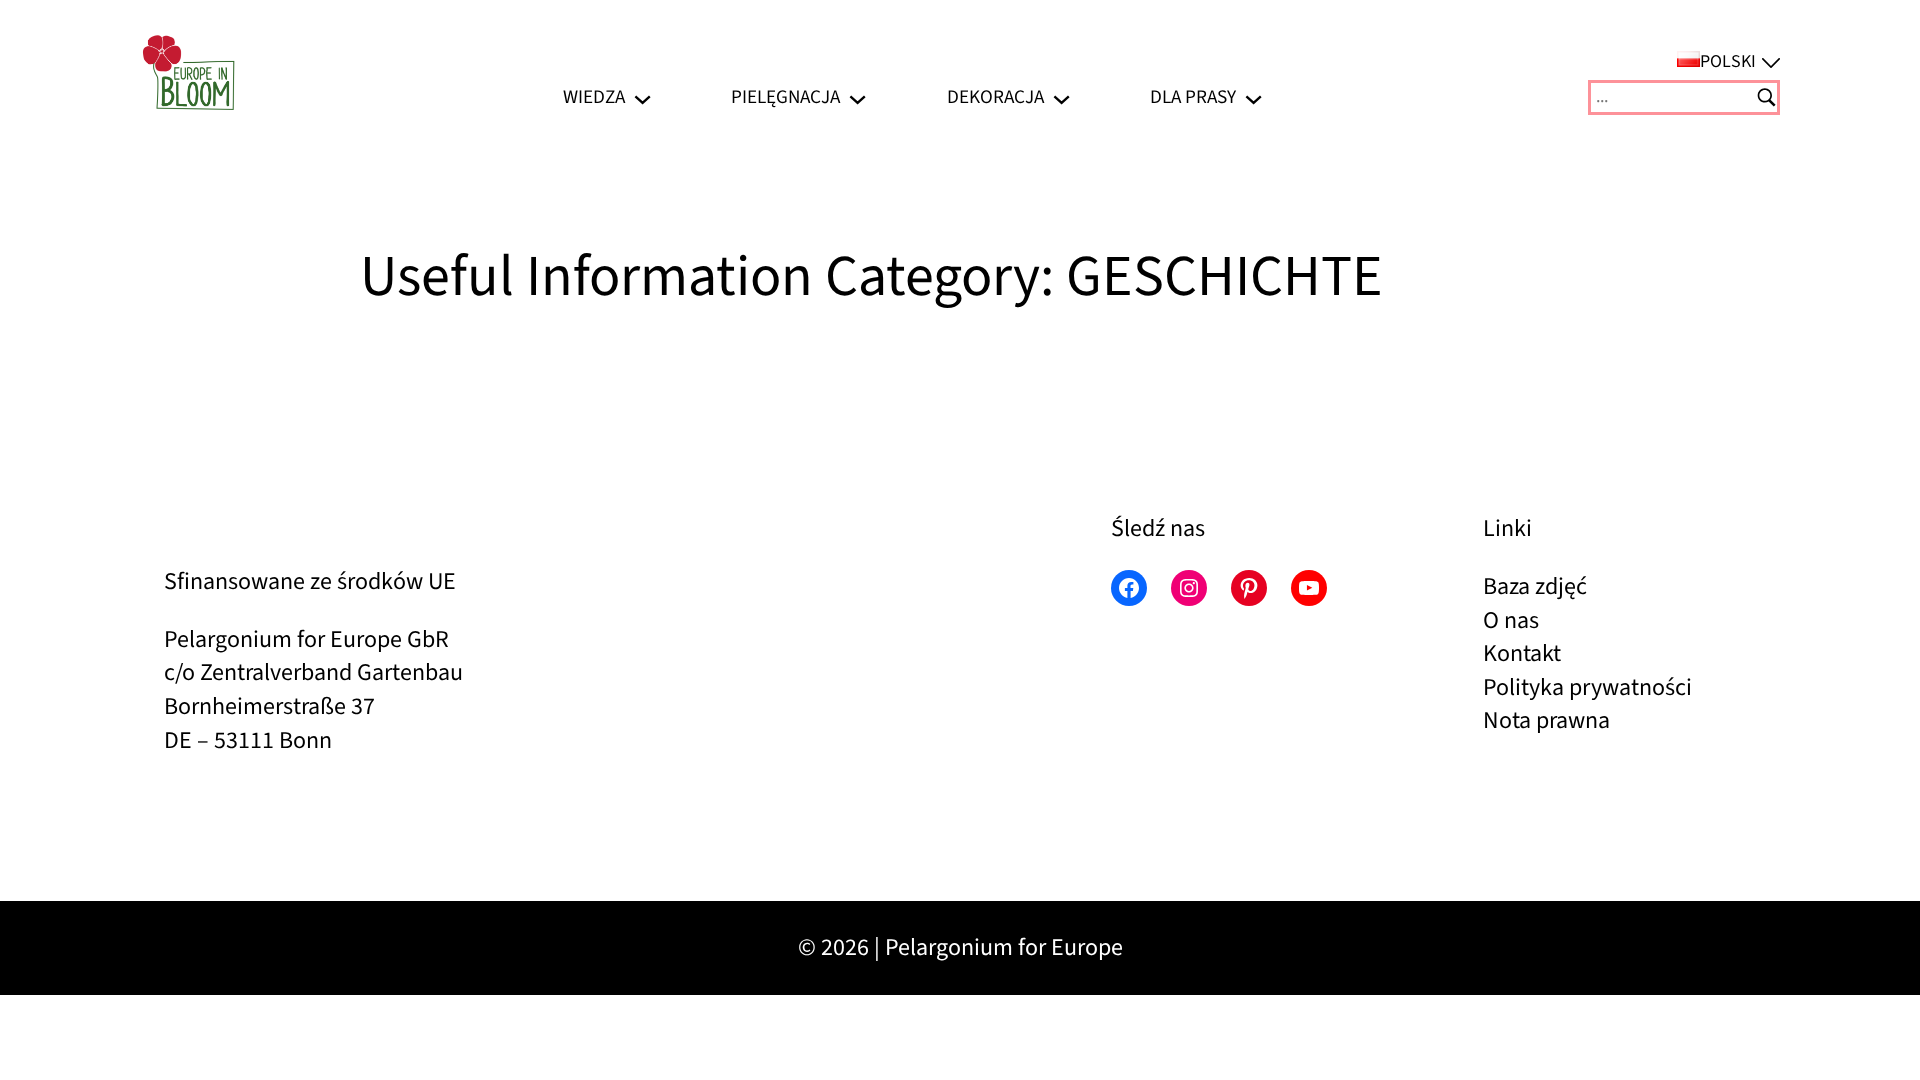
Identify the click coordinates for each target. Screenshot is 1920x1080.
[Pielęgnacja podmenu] (857, 97)
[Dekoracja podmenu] (1061, 97)
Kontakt (1522, 653)
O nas (1511, 620)
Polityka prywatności (1587, 687)
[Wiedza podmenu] (642, 97)
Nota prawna (1546, 720)
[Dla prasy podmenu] (1253, 97)
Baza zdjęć (1535, 586)
